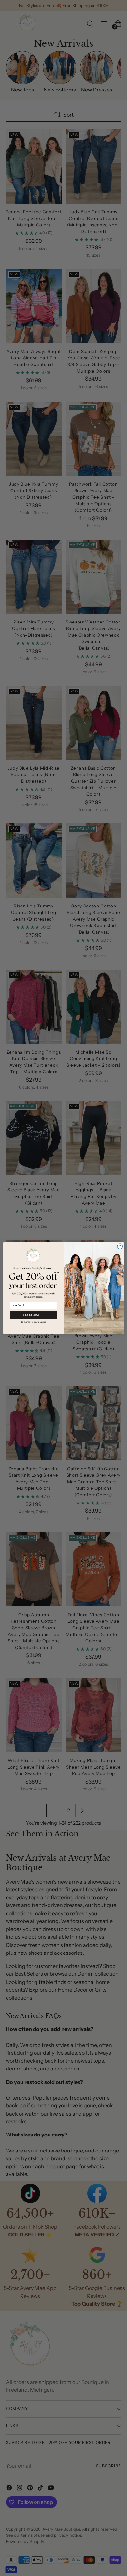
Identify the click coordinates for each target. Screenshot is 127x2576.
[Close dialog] (120, 1246)
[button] (33, 1322)
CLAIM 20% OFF (33, 1315)
